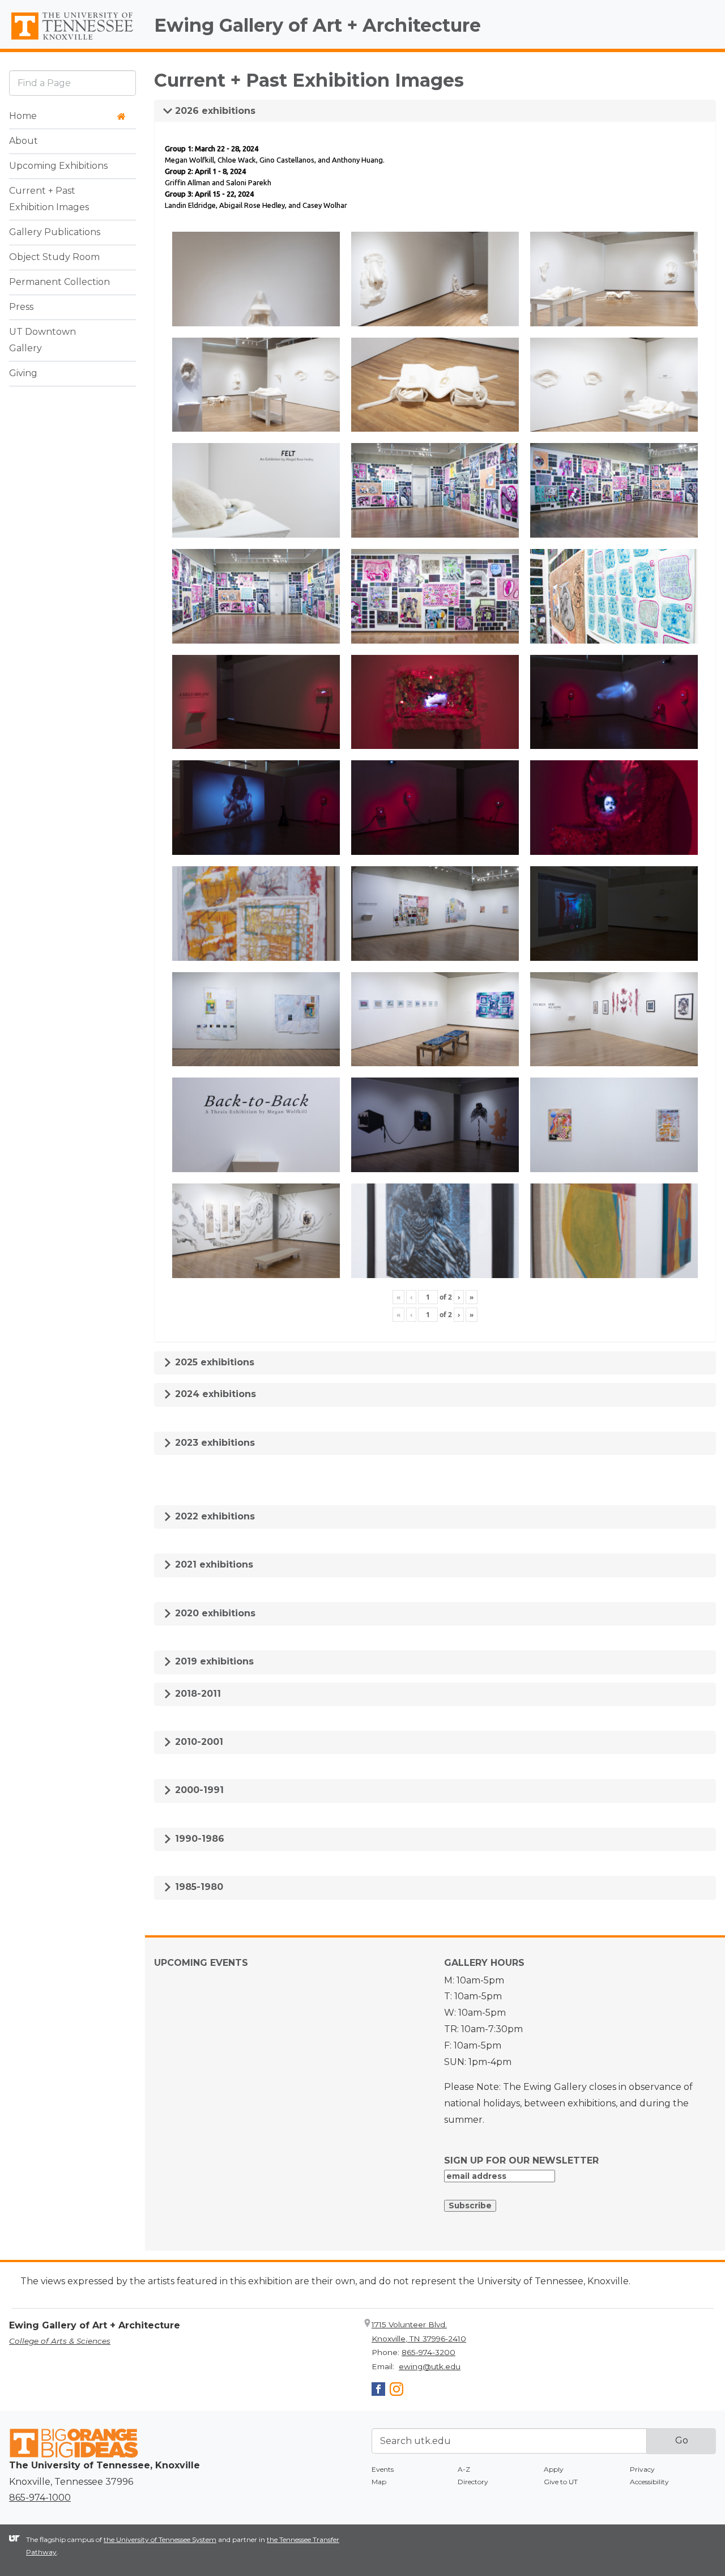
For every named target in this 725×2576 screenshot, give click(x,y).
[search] (72, 83)
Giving (23, 374)
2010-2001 (198, 1742)
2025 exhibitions (213, 1362)
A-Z (464, 2469)
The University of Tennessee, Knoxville (72, 40)
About (24, 141)
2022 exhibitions (214, 1516)
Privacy (642, 2469)
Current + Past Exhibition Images (49, 199)
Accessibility (649, 2482)
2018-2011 (197, 1694)
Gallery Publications (55, 233)
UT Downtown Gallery (42, 340)
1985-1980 (198, 1887)
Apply (554, 2469)
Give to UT (561, 2482)
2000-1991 (198, 1790)
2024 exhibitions (214, 1394)
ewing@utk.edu (430, 2366)
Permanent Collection (59, 282)
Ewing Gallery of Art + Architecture (317, 25)
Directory (473, 2482)
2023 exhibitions (214, 1443)
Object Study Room (54, 257)
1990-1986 (198, 1839)
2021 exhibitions (213, 1564)
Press (21, 307)
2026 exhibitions (214, 111)
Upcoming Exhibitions (58, 166)
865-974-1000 (40, 2498)
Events (383, 2469)
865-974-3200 (428, 2352)
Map (379, 2482)
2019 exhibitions (213, 1661)
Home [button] (23, 116)
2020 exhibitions (214, 1613)
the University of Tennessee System (160, 2539)
